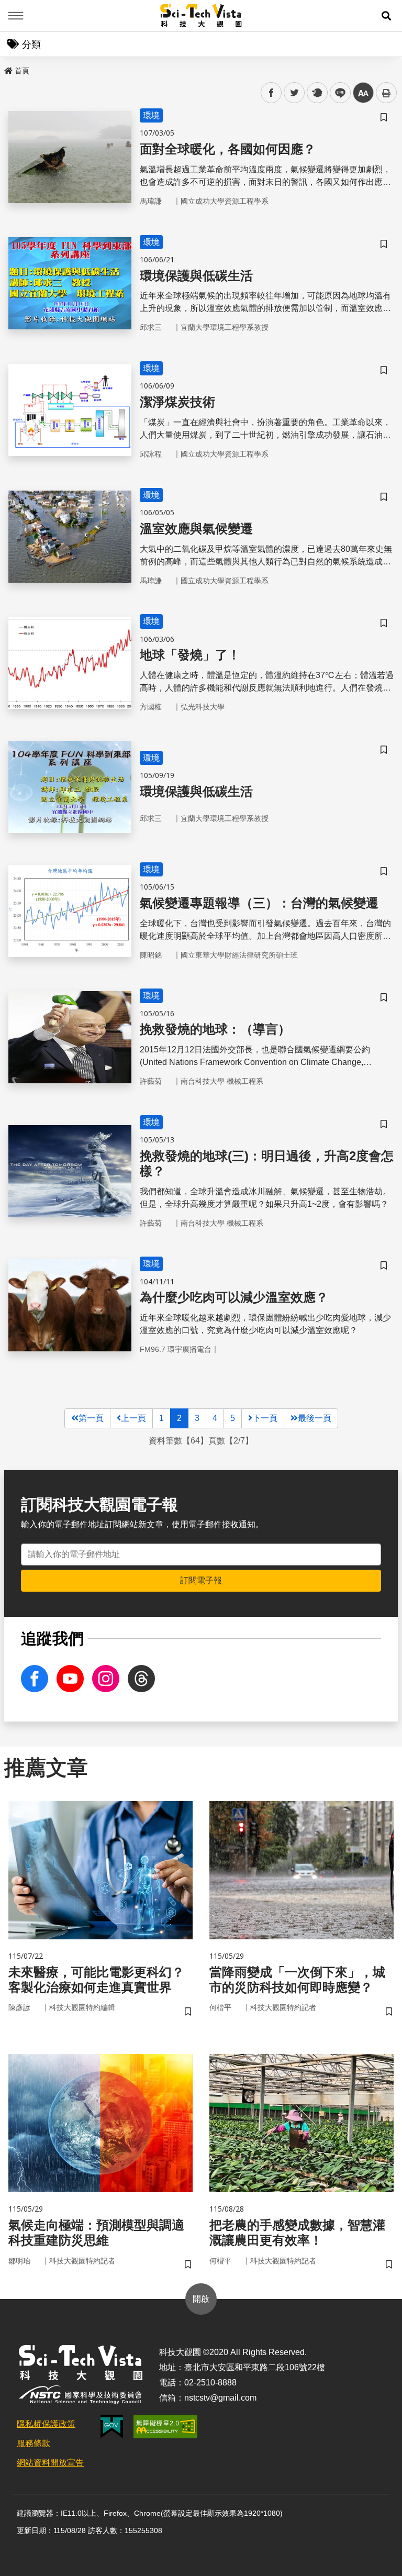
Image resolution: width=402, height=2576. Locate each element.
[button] (386, 16)
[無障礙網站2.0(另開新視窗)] (165, 2427)
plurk (316, 93)
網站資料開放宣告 (50, 2463)
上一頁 (133, 1418)
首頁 (22, 71)
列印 (386, 93)
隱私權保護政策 (46, 2424)
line (337, 93)
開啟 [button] (201, 2299)
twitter (294, 93)
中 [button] (363, 93)
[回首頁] (201, 16)
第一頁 (91, 1418)
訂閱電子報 (201, 1580)
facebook (271, 93)
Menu (16, 16)
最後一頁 (315, 1418)
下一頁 (265, 1418)
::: (7, 69)
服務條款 (33, 2443)
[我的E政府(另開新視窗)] (112, 2427)
